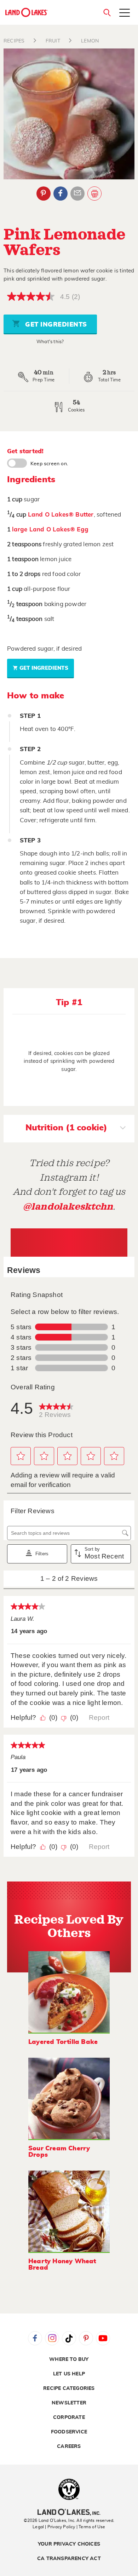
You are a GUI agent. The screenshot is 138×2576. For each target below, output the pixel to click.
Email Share (77, 194)
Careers (69, 2447)
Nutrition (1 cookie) (66, 1128)
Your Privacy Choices (69, 2544)
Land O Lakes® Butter (61, 515)
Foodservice (69, 2432)
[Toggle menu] (125, 13)
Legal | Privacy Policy (54, 2527)
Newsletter (69, 2403)
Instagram (52, 2338)
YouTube (103, 2338)
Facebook (61, 194)
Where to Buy (69, 2359)
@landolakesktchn (68, 1207)
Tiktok (69, 2338)
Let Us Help (69, 2374)
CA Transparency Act (69, 2559)
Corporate (69, 2417)
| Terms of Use (91, 2527)
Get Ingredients (55, 325)
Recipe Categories (69, 2388)
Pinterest (44, 194)
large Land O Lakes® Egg (50, 529)
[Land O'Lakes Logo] (27, 12)
